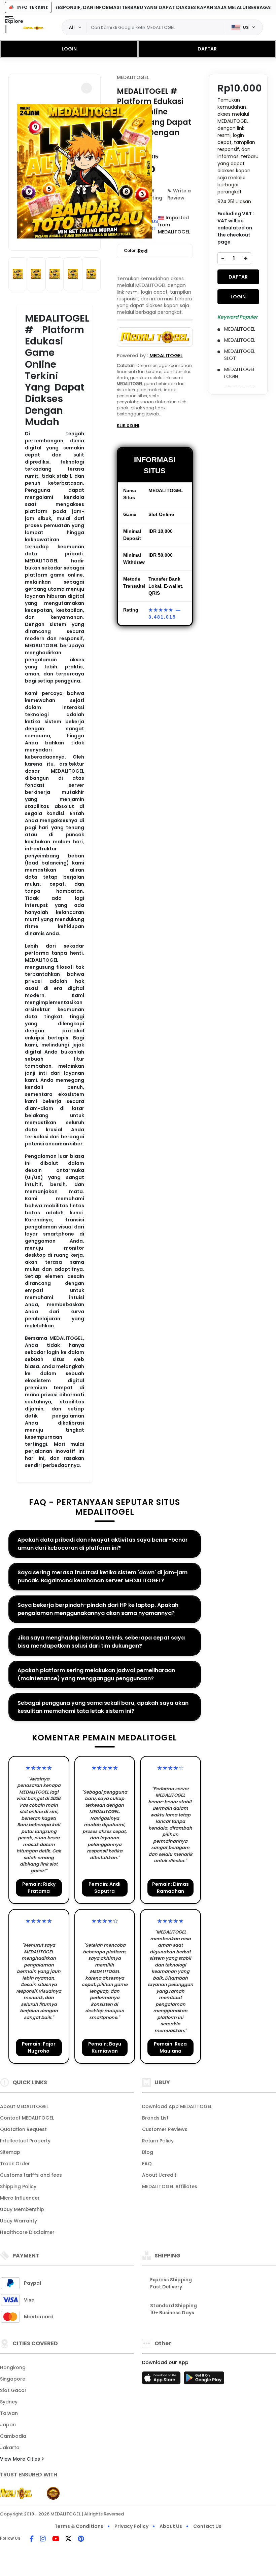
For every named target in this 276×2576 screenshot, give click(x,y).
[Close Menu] (6, 29)
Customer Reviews (165, 2129)
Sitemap (10, 2152)
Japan (8, 2425)
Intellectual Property (25, 2141)
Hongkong (13, 2367)
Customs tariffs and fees (31, 2175)
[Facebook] (32, 2539)
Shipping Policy (18, 2186)
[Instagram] (43, 2539)
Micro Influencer (20, 2198)
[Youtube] (56, 2539)
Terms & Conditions (79, 2526)
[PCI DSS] (16, 2493)
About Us (171, 2526)
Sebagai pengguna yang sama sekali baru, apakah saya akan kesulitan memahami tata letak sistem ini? (103, 1707)
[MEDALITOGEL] (33, 28)
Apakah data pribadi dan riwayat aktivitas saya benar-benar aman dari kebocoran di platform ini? (103, 1544)
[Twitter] (68, 2539)
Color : (136, 251)
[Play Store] (204, 2380)
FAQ (147, 2164)
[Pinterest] (81, 2539)
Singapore (13, 2379)
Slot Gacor (13, 2390)
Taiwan (9, 2413)
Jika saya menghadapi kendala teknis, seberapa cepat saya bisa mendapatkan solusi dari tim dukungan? (101, 1642)
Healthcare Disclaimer (27, 2232)
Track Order (15, 2164)
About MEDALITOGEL (24, 2106)
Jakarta (10, 2448)
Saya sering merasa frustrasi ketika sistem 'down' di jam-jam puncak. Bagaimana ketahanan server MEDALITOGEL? (102, 1576)
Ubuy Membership (22, 2209)
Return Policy (158, 2141)
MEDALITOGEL (133, 77)
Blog (148, 2152)
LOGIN (69, 49)
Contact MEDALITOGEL (27, 2118)
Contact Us (207, 2526)
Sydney (9, 2402)
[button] (87, 88)
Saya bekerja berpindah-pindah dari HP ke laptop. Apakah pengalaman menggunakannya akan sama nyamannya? (98, 1609)
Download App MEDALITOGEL (177, 2106)
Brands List (155, 2118)
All (72, 27)
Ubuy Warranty (19, 2221)
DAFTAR (207, 49)
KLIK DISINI (128, 425)
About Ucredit (159, 2175)
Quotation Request (23, 2129)
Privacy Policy (131, 2526)
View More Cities (21, 2459)
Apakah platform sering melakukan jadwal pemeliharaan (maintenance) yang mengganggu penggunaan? (96, 1674)
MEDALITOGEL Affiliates (170, 2186)
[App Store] (162, 2380)
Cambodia (13, 2436)
